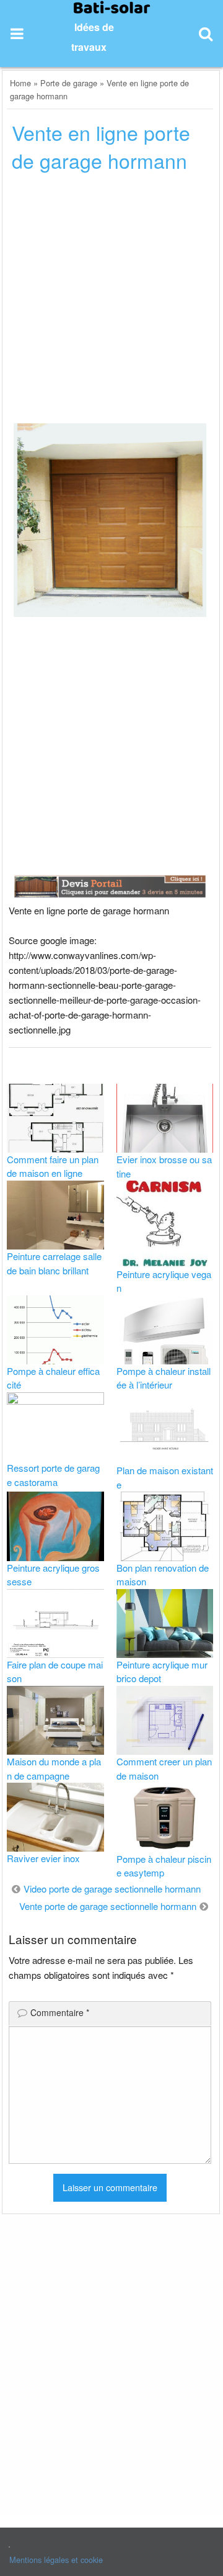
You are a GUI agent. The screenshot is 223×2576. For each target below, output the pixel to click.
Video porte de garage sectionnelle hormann (112, 1889)
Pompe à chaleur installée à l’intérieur (164, 1378)
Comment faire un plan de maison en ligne (53, 1166)
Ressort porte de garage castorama (53, 1475)
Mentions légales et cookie (56, 2560)
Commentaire (60, 2012)
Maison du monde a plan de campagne (54, 1768)
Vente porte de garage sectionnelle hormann (108, 1906)
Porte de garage (69, 83)
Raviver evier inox (43, 1858)
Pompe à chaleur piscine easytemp (164, 1866)
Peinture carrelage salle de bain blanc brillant (54, 1263)
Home (20, 83)
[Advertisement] (111, 302)
